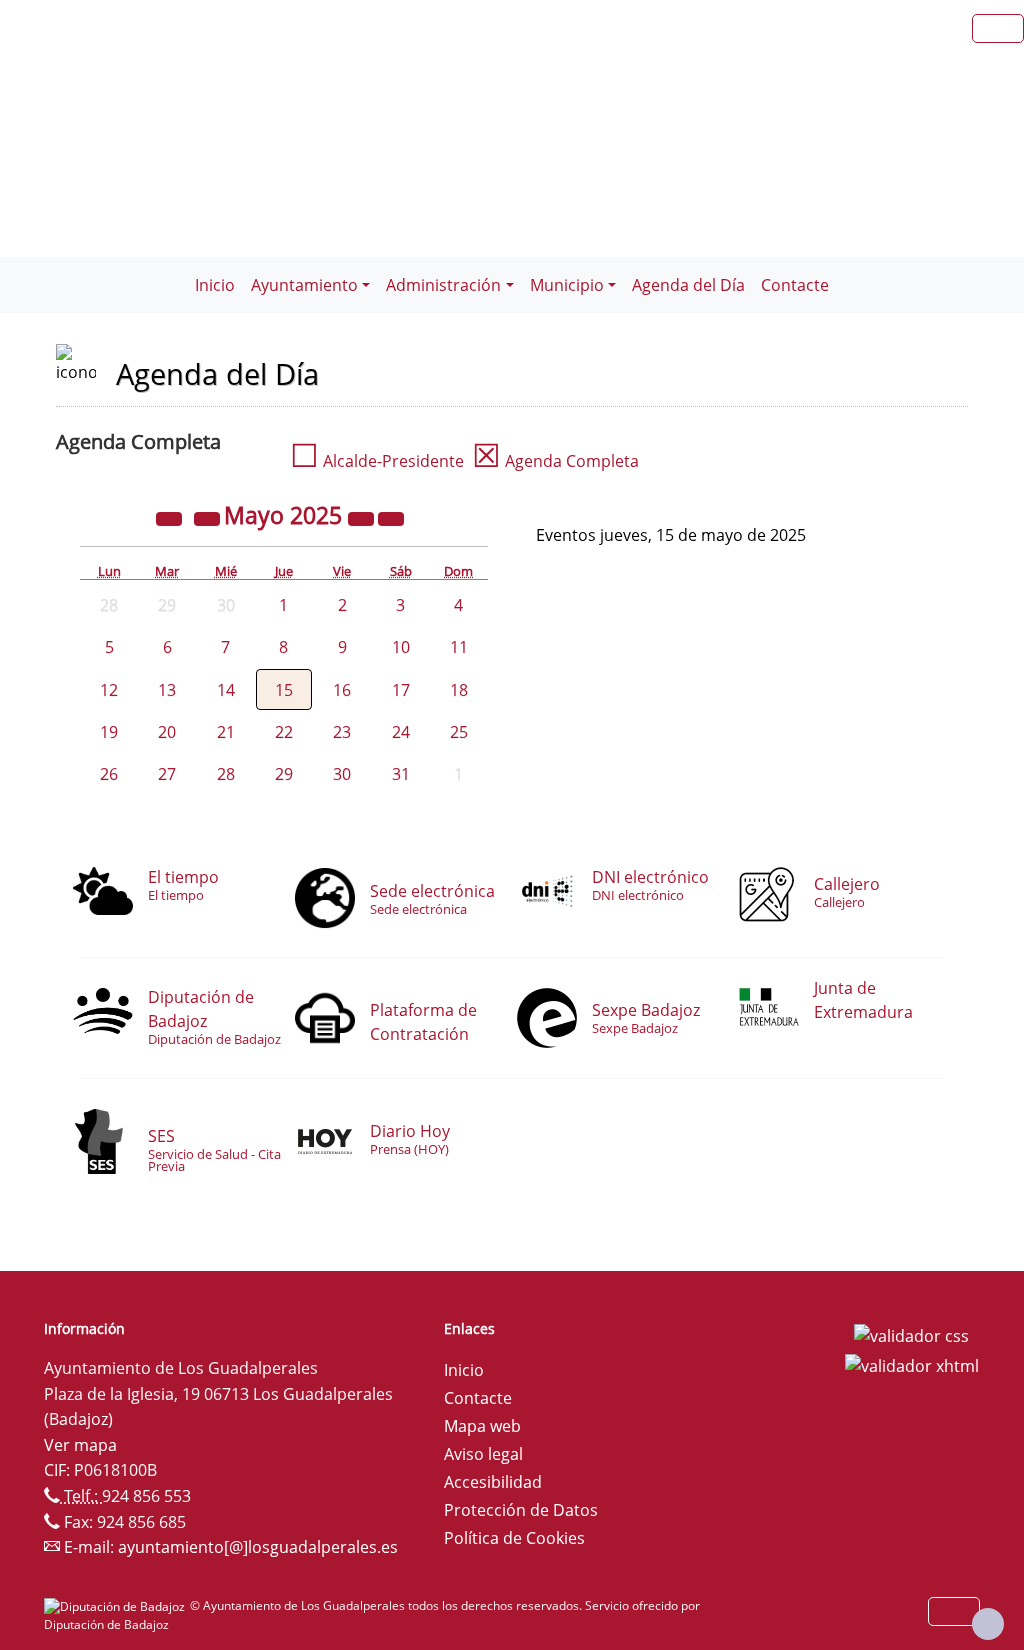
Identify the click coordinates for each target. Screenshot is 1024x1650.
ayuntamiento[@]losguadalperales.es (258, 1547)
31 (401, 774)
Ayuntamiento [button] (304, 285)
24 (401, 732)
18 (459, 690)
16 (342, 690)
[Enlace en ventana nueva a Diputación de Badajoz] (117, 1605)
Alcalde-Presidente (377, 461)
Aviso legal (483, 1454)
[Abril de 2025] (209, 518)
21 (226, 732)
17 (401, 690)
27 (167, 774)
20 (167, 732)
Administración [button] (443, 285)
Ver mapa (80, 1445)
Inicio (215, 285)
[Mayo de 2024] (171, 518)
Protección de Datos (521, 1510)
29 (284, 774)
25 (459, 732)
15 (284, 690)
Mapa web (482, 1426)
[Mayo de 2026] (363, 518)
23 (342, 732)
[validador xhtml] (912, 1364)
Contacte (795, 285)
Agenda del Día (688, 285)
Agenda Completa (555, 461)
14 (226, 690)
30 (342, 774)
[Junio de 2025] (391, 518)
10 (401, 647)
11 (459, 647)
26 (109, 774)
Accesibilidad (493, 1482)
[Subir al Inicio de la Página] (988, 1624)
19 (109, 732)
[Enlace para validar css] (911, 1335)
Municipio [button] (567, 285)
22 (284, 732)
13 (167, 690)
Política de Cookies (514, 1538)
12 (109, 690)
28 (226, 774)
